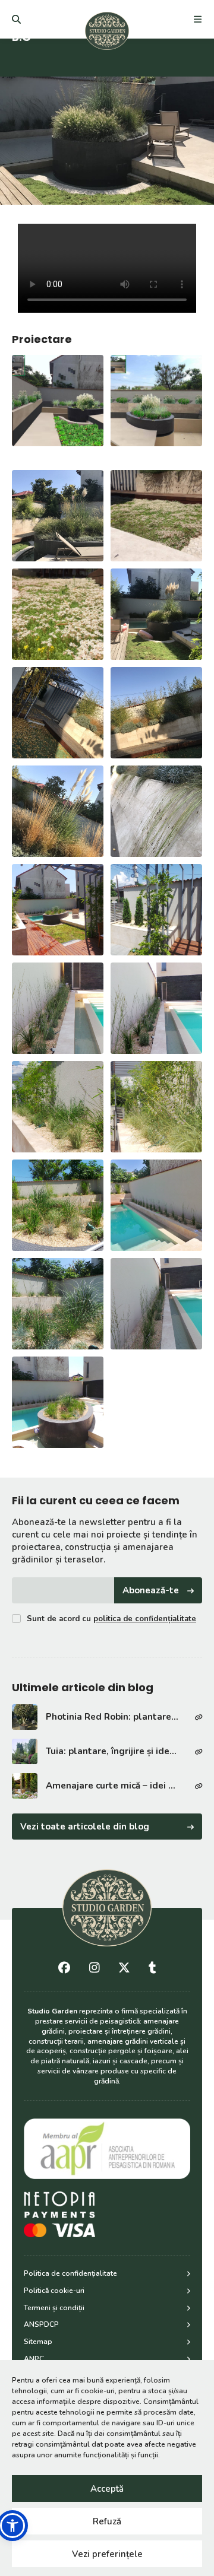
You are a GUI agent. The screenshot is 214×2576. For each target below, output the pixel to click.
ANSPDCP (41, 2324)
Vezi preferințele (107, 2554)
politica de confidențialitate (145, 1619)
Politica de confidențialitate (70, 2273)
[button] (12, 2526)
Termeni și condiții (54, 2308)
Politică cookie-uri (54, 2291)
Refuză (107, 2521)
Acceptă (107, 2489)
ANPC (34, 2359)
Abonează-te (151, 1590)
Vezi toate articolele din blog (85, 1827)
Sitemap (38, 2342)
